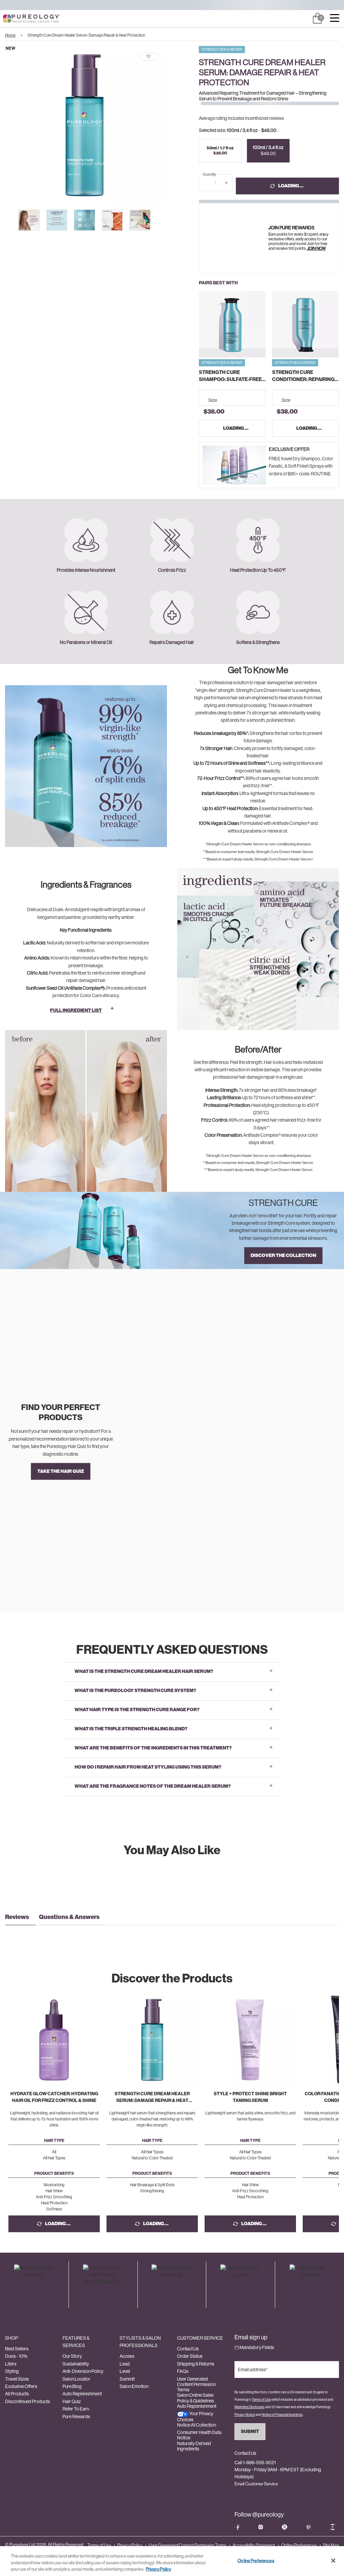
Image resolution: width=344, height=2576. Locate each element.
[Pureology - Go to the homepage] (20, 19)
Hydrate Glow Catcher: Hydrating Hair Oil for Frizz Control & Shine (54, 2097)
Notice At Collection (197, 2425)
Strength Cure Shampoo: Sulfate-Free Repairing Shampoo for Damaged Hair (230, 376)
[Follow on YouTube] (333, 2527)
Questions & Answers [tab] (69, 1917)
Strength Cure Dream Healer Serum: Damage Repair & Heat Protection (152, 2097)
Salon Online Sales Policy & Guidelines (196, 2398)
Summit (127, 2379)
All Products (17, 2394)
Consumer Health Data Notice (199, 2435)
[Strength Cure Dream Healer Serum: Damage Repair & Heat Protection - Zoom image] (84, 125)
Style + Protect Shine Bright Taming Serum (250, 2097)
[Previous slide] (16, 220)
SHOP (11, 2338)
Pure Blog (72, 2386)
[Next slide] (170, 125)
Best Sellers (17, 2349)
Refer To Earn (76, 2409)
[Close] (333, 2561)
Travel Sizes (17, 2379)
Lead (125, 2364)
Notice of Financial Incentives (282, 2415)
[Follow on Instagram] (261, 2527)
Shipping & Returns (196, 2364)
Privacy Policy (130, 2545)
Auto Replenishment (82, 2394)
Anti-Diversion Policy (83, 2371)
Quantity (209, 174)
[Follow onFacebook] (237, 2527)
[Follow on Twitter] (285, 2527)
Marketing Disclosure (249, 2407)
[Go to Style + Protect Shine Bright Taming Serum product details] (250, 2040)
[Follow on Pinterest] (308, 2527)
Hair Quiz (72, 2401)
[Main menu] (335, 19)
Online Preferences (299, 2545)
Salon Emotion (134, 2386)
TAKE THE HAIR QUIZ (61, 1471)
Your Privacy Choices (195, 2416)
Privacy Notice (245, 2415)
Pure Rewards (76, 2417)
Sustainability (76, 2364)
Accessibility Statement (254, 2545)
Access (127, 2356)
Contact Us (188, 2349)
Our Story (72, 2356)
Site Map (331, 2545)
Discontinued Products (28, 2401)
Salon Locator (76, 2379)
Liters (11, 2364)
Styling (12, 2371)
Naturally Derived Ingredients (194, 2446)
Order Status (190, 2356)
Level (125, 2371)
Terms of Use (261, 2400)
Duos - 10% (16, 2356)
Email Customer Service (256, 2484)
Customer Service (200, 2338)
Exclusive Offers (21, 2386)
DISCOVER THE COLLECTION (283, 1255)
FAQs (183, 2371)
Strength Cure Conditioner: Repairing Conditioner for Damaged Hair (303, 376)
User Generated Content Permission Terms (196, 2384)
